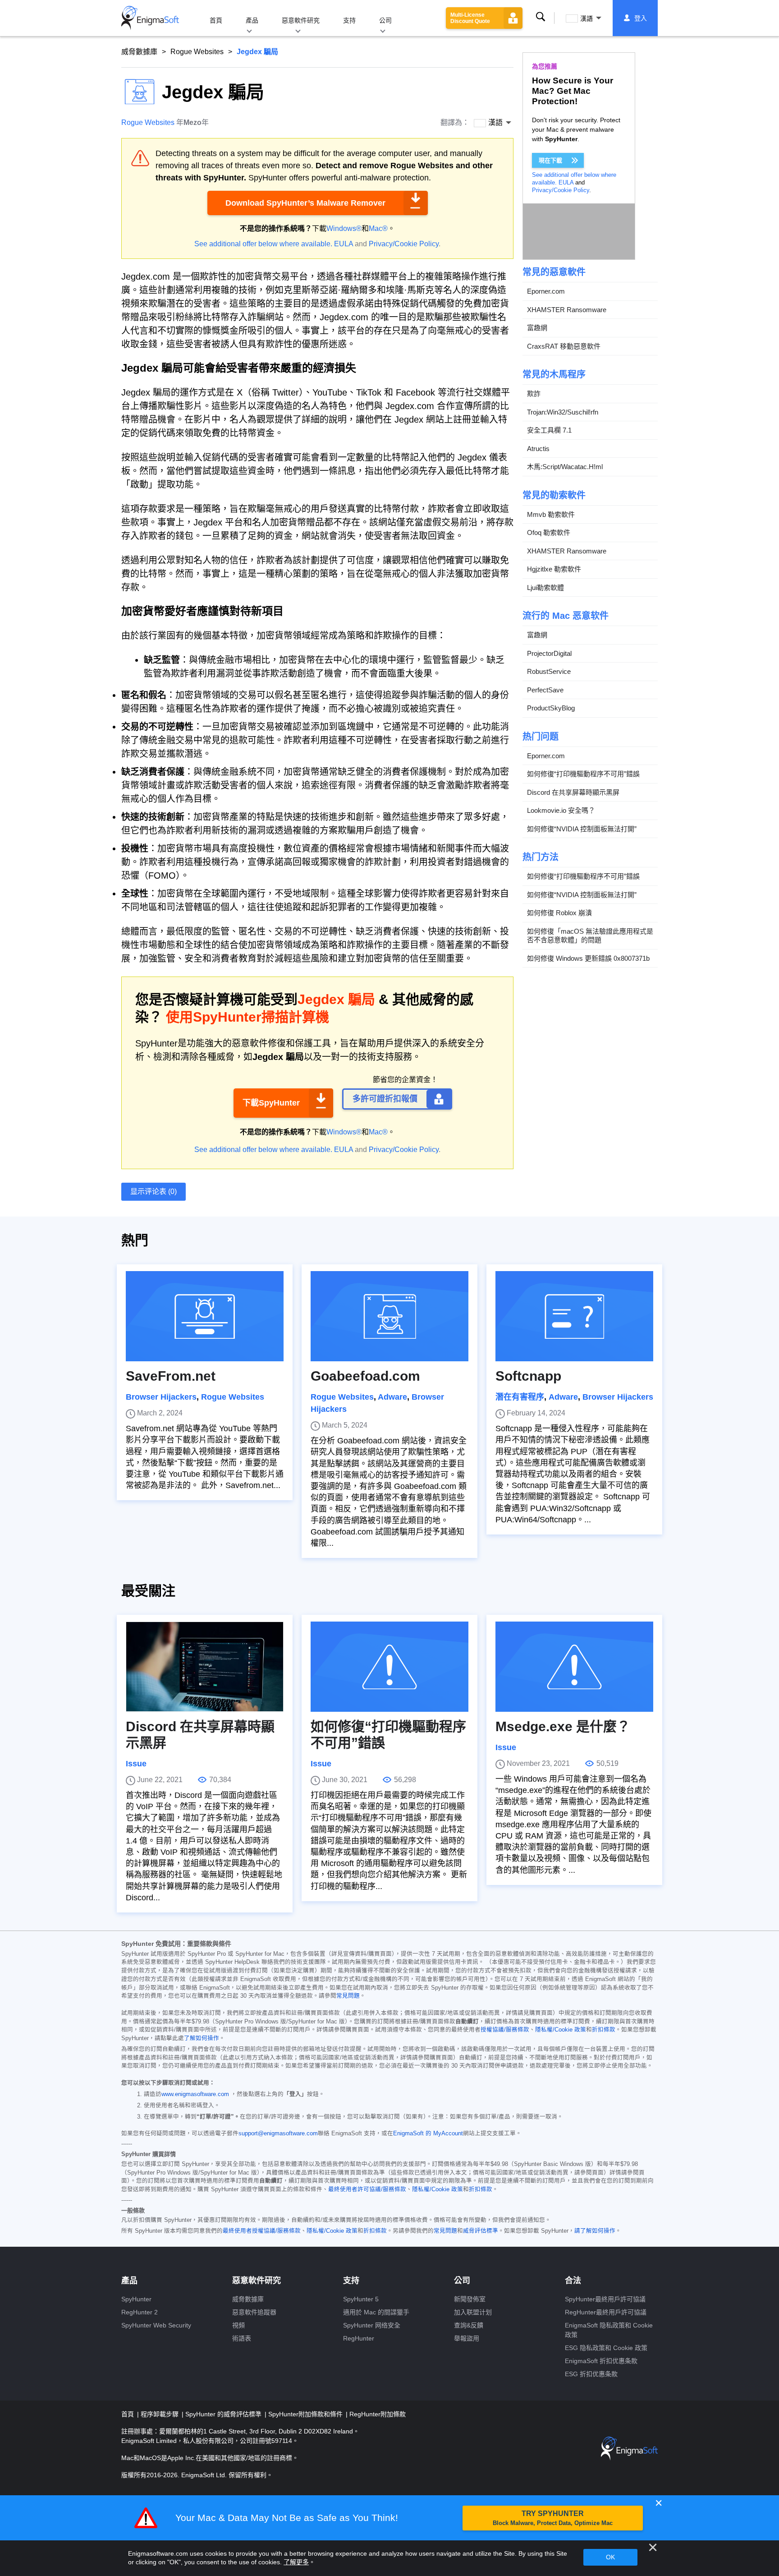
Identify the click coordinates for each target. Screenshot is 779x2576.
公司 (385, 20)
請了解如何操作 (595, 2231)
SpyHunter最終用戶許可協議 (605, 2299)
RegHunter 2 (140, 2312)
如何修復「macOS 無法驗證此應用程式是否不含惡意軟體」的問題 (590, 936)
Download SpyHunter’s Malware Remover (305, 203)
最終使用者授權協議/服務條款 (262, 2231)
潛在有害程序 (520, 1397)
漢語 (587, 18)
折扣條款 (604, 2030)
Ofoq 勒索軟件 (549, 532)
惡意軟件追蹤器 (254, 2312)
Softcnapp (528, 1376)
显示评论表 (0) (154, 1191)
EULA (344, 244)
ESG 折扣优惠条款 (591, 2374)
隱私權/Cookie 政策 (561, 2030)
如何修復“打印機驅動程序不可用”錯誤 (583, 774)
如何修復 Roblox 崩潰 (559, 913)
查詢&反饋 (469, 2325)
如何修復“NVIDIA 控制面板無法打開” (582, 829)
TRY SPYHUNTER (553, 2518)
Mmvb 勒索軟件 (551, 514)
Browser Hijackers (161, 1397)
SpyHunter (136, 2299)
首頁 (216, 20)
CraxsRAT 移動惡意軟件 (564, 346)
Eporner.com (546, 291)
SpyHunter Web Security (156, 2325)
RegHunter (359, 2338)
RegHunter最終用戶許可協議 (606, 2312)
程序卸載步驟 (160, 2414)
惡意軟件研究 (301, 20)
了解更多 (296, 2562)
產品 (252, 20)
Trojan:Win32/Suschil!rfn (563, 412)
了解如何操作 (202, 2038)
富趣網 (537, 328)
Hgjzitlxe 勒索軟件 (554, 569)
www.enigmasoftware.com (195, 2094)
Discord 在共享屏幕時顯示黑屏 (573, 792)
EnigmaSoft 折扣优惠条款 (601, 2361)
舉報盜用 (467, 2338)
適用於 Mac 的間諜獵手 (376, 2312)
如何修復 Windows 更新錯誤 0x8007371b (588, 958)
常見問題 (348, 1996)
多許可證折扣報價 (385, 1099)
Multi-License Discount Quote (470, 18)
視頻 (238, 2325)
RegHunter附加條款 (378, 2414)
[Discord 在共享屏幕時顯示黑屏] (205, 1667)
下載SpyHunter (271, 1103)
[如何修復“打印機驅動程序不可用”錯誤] (389, 1667)
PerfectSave (545, 690)
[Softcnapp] (574, 1316)
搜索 (541, 18)
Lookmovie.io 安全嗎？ (561, 810)
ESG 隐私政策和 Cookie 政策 (606, 2348)
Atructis (538, 449)
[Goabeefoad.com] (389, 1316)
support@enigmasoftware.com (278, 2134)
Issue (136, 1764)
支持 (349, 20)
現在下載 (550, 160)
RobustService (549, 671)
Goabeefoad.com (365, 1376)
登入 (641, 18)
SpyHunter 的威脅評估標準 (224, 2414)
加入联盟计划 (473, 2312)
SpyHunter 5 (361, 2299)
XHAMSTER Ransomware (567, 310)
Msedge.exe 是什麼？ (563, 1726)
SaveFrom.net (171, 1376)
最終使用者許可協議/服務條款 (367, 2189)
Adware (392, 1397)
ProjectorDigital (549, 653)
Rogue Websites (197, 52)
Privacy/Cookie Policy (404, 244)
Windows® (344, 228)
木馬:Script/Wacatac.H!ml (565, 467)
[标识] (150, 18)
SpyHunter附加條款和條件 (306, 2414)
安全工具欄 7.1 (549, 430)
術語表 (242, 2338)
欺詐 (534, 394)
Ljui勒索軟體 (545, 588)
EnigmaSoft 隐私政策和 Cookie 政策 (609, 2330)
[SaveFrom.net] (205, 1316)
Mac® (378, 228)
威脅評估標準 (481, 2231)
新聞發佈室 (470, 2299)
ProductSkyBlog (551, 708)
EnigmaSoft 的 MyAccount (428, 2134)
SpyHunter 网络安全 (372, 2325)
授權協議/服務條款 (505, 2030)
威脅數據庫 (139, 52)
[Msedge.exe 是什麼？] (574, 1667)
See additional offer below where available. (263, 244)
